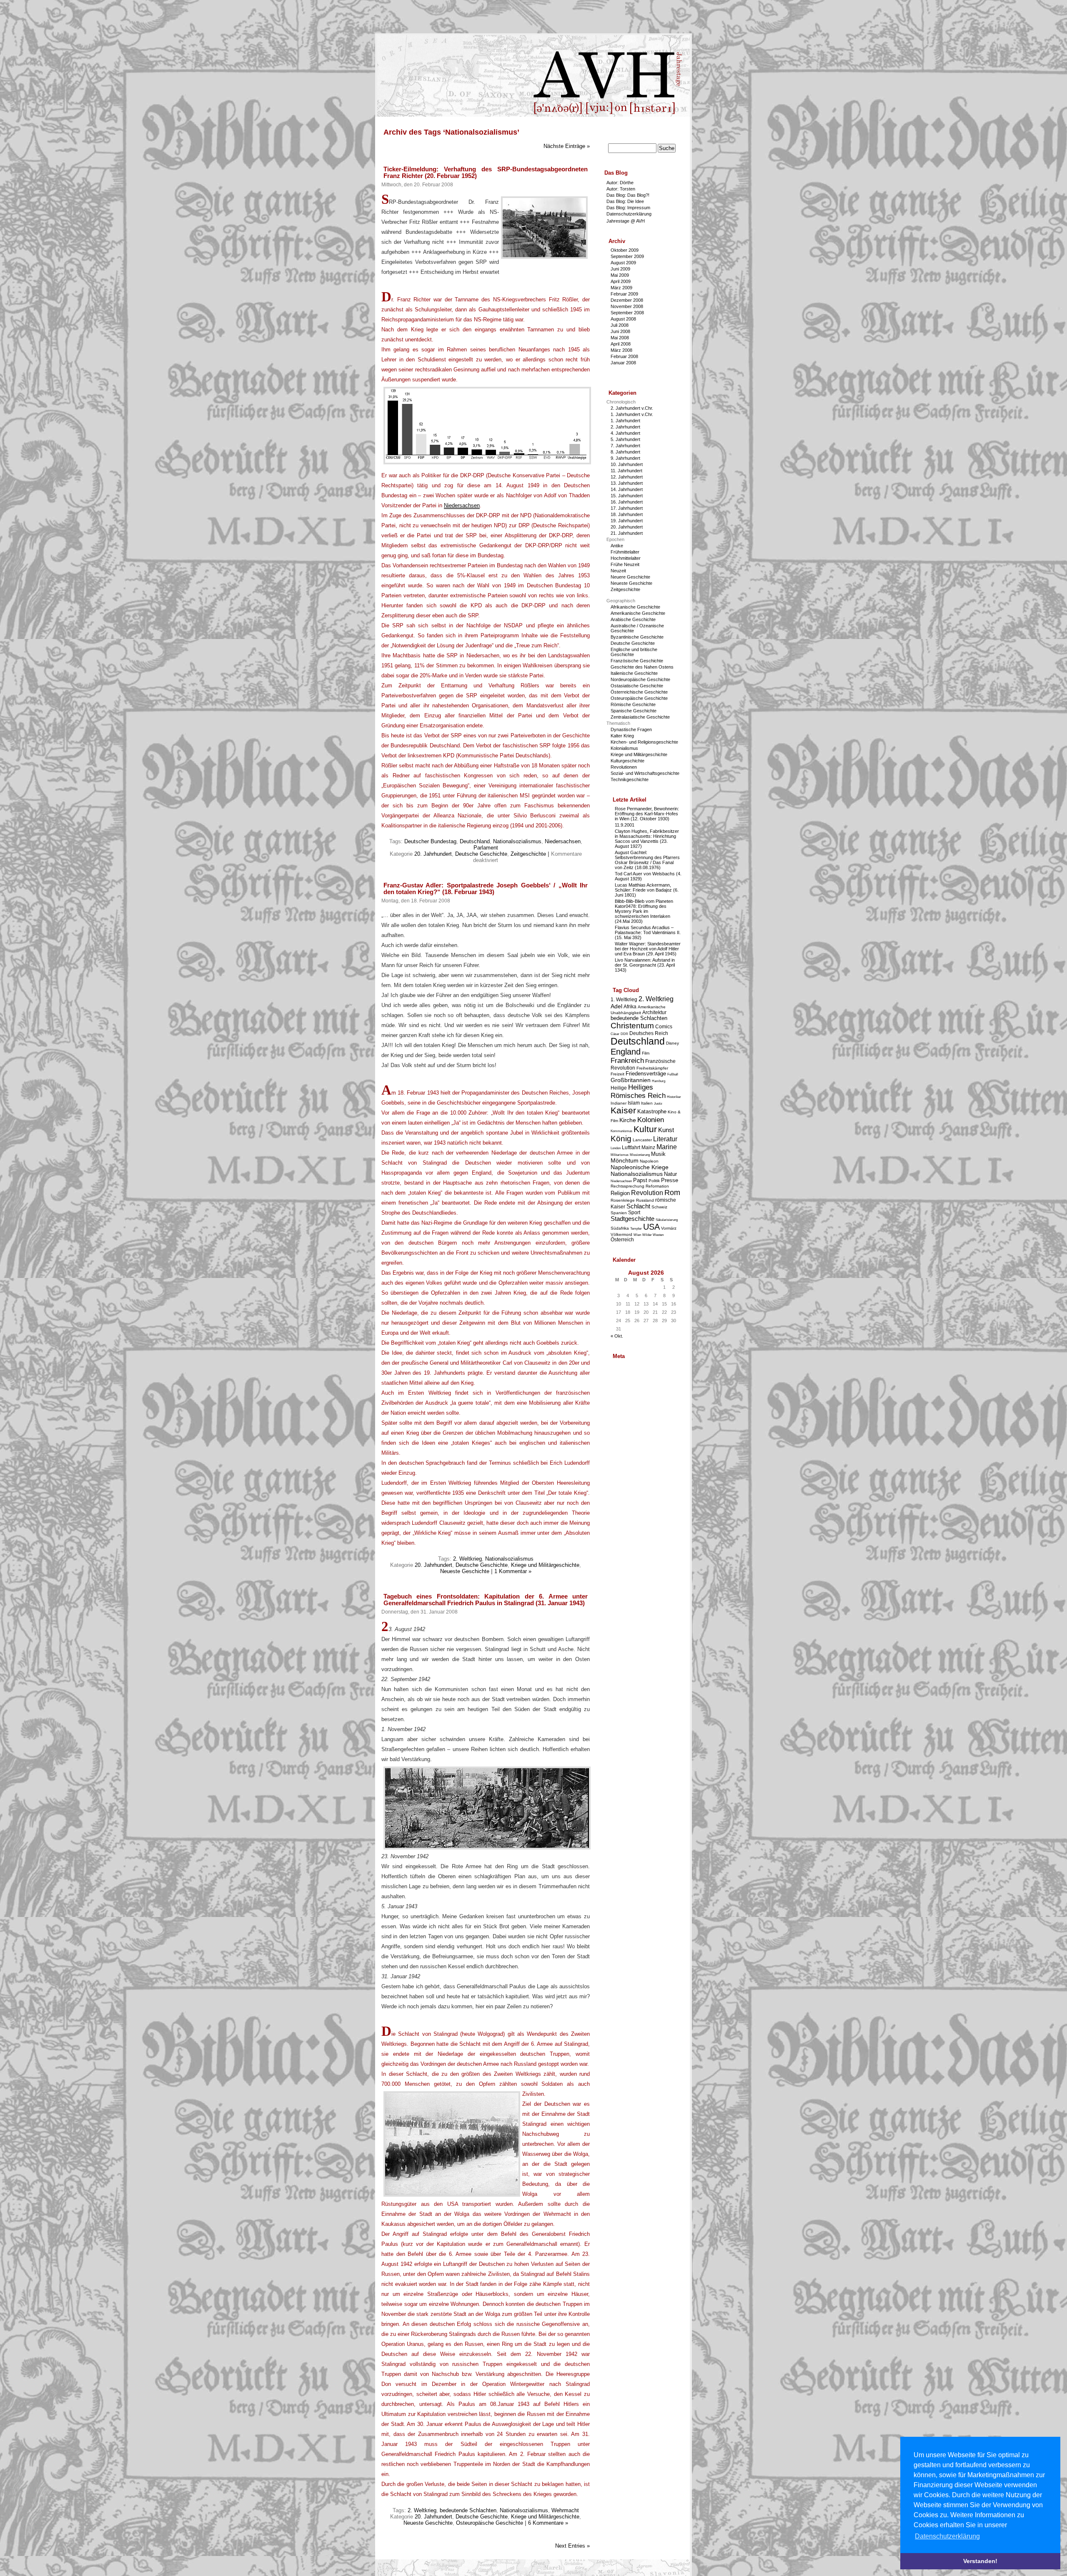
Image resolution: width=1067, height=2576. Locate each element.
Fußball (673, 1074)
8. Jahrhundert (625, 452)
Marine (667, 1147)
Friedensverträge (646, 1074)
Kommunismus (621, 1131)
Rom (672, 1193)
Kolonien (651, 1120)
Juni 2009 (620, 269)
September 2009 (627, 256)
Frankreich (627, 1061)
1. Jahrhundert (625, 421)
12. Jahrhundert (627, 477)
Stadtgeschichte (632, 1219)
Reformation (657, 1186)
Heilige (619, 1088)
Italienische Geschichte (634, 673)
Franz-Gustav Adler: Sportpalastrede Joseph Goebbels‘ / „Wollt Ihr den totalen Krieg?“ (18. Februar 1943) (486, 889)
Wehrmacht (565, 2510)
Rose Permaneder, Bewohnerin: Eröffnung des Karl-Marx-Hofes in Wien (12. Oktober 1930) (647, 814)
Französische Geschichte (637, 661)
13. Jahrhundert (627, 483)
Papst (640, 1180)
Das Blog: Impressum (628, 208)
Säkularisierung (667, 1220)
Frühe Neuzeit (625, 564)
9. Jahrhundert (625, 458)
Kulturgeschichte (627, 761)
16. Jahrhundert (627, 502)
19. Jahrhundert (627, 521)
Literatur (665, 1139)
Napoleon (649, 1161)
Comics (664, 1026)
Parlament (486, 848)
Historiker (674, 1097)
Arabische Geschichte (633, 619)
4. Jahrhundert (625, 433)
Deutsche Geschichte (481, 854)
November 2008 (627, 306)
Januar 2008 (623, 363)
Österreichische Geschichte (639, 692)
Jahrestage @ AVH (626, 221)
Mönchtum (625, 1160)
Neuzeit (618, 571)
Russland (645, 1200)
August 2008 (623, 319)
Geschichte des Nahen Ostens (642, 667)
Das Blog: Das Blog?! (628, 195)
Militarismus (620, 1155)
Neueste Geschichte (465, 1571)
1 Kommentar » (513, 1571)
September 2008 (627, 313)
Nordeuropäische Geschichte (640, 679)
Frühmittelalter (625, 552)
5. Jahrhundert (625, 439)
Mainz (648, 1147)
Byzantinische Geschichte (637, 637)
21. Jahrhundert (627, 533)
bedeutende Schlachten (468, 2510)
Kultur (645, 1129)
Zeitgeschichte (528, 854)
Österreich (622, 1239)
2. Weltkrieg (467, 1559)
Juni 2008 (620, 331)
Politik (654, 1181)
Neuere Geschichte (630, 577)
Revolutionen (624, 767)
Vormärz (669, 1228)
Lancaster (642, 1140)
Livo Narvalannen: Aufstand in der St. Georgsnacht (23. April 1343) (645, 965)
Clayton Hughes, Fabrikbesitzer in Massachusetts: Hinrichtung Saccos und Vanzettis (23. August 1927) (647, 839)
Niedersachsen (462, 505)
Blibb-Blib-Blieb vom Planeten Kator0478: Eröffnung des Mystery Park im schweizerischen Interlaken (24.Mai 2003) (644, 911)
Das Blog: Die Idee (625, 201)
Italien (647, 1103)
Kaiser (623, 1110)
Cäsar (615, 1034)
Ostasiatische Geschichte (637, 686)
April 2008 (621, 344)
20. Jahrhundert (433, 854)
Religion (620, 1193)
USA (651, 1227)
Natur (670, 1174)
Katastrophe (652, 1111)
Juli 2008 (620, 325)
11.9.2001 (625, 825)
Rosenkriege (623, 1200)
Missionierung (640, 1155)
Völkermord (621, 1234)
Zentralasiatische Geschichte (640, 717)
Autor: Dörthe (620, 183)
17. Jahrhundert (627, 508)
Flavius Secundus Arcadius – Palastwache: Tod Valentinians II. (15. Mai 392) (648, 932)
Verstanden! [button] (980, 2561)
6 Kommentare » (548, 2523)
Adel (616, 1006)
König (621, 1139)
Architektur (654, 1012)
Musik (658, 1154)
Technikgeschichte (630, 779)
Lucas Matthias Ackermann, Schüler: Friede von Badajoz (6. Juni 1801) (647, 890)
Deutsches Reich (649, 1033)
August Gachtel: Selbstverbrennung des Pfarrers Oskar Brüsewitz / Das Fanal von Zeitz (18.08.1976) (647, 860)
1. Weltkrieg (624, 999)
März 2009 (621, 288)
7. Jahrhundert (625, 446)
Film (646, 1053)
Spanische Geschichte (634, 711)
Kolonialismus (624, 748)
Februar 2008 (624, 356)
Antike (617, 546)
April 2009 (621, 281)
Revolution (647, 1193)
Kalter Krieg (622, 736)
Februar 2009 (624, 294)
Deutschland (475, 841)
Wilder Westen (653, 1235)
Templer (636, 1229)
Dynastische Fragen (631, 729)
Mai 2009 (620, 275)
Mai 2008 (620, 338)
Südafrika (620, 1228)
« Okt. (617, 1336)
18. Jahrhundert (627, 514)
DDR (624, 1034)
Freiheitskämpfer (652, 1068)
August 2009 (623, 263)
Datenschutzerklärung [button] (947, 2536)
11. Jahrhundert (626, 471)
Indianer (619, 1103)
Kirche (628, 1120)
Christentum (632, 1026)
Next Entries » (572, 2546)
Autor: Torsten (621, 189)
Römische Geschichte (633, 704)
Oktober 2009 (625, 250)
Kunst (666, 1130)
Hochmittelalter (626, 558)
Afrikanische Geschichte (635, 607)
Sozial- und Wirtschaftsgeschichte (645, 773)
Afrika (630, 1006)
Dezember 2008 (627, 300)
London (616, 1148)
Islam (634, 1103)
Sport (634, 1212)
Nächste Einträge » (567, 146)
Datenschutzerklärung (629, 214)
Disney (673, 1043)
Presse (670, 1180)
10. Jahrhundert (627, 464)
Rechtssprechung (627, 1186)
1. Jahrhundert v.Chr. (632, 414)
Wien (637, 1235)
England (626, 1052)
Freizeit (617, 1074)
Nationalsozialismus (517, 841)
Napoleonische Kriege (640, 1167)
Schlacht (638, 1206)
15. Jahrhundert (627, 496)
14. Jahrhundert (627, 489)
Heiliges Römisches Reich (638, 1091)
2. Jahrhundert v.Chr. (632, 408)
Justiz (658, 1104)
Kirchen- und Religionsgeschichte (644, 742)
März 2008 (621, 350)
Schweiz (659, 1207)
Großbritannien (631, 1080)
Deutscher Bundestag (430, 841)
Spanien (619, 1213)
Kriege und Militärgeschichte (545, 1565)
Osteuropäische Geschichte (490, 2523)
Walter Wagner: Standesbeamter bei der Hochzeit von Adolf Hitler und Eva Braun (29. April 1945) (648, 949)
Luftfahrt (631, 1147)
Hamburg (659, 1081)
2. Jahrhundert (625, 427)
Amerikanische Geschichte (638, 613)
